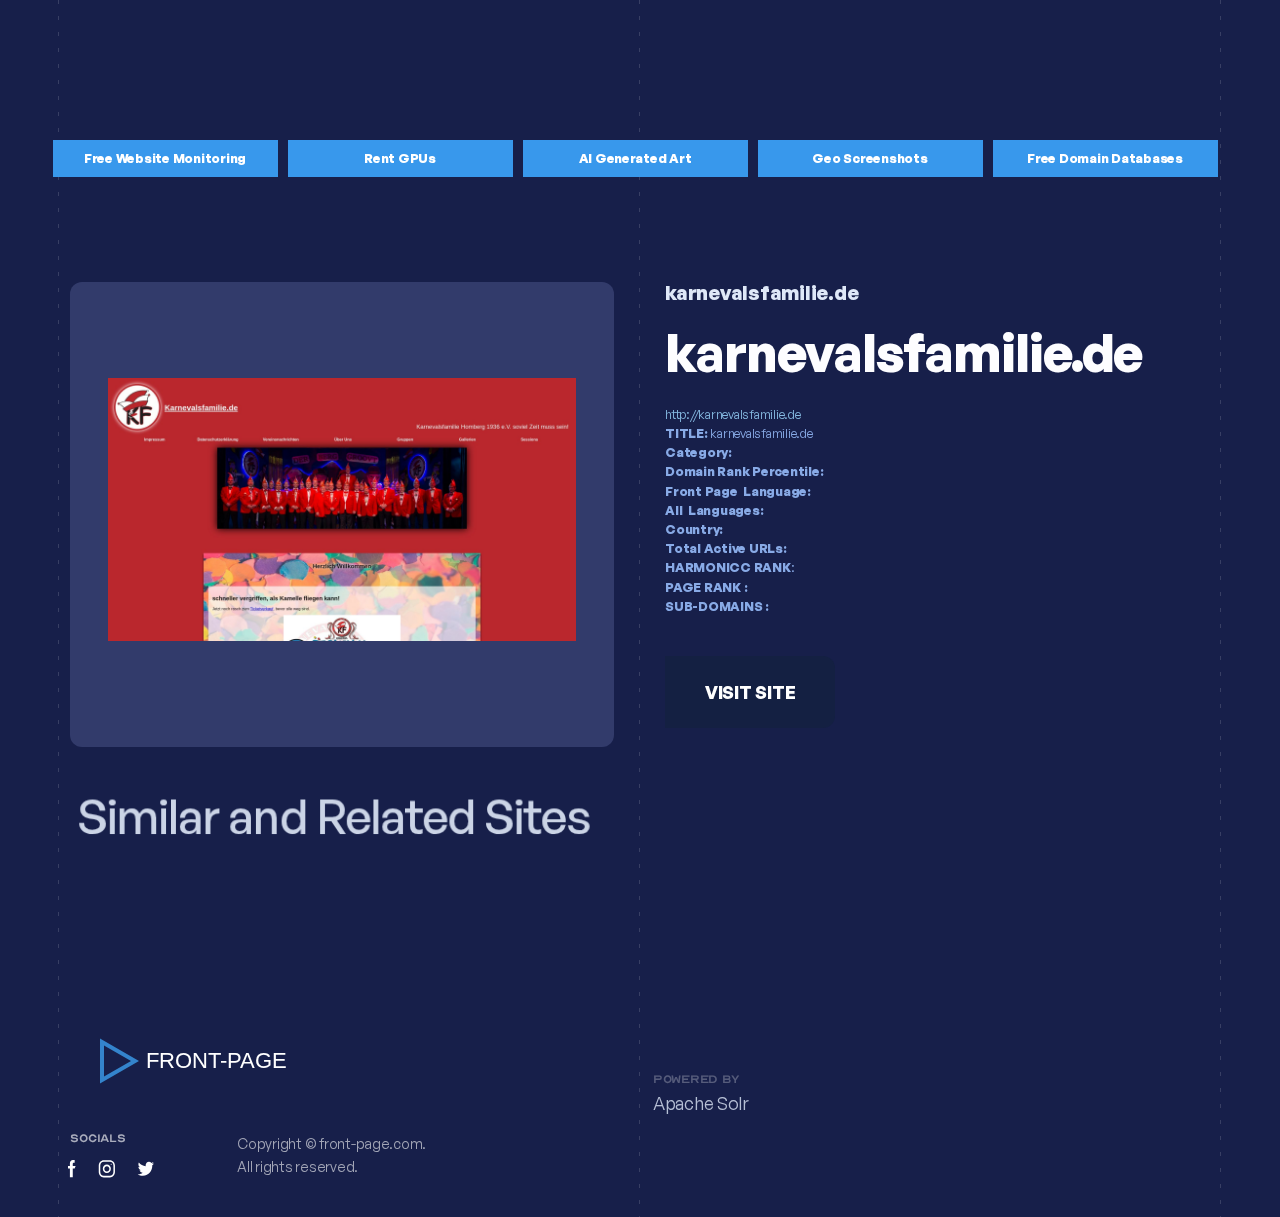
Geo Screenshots (869, 158)
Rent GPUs (400, 158)
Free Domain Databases (1105, 158)
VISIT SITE (750, 692)
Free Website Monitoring (165, 158)
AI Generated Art (635, 158)
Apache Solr (701, 1104)
